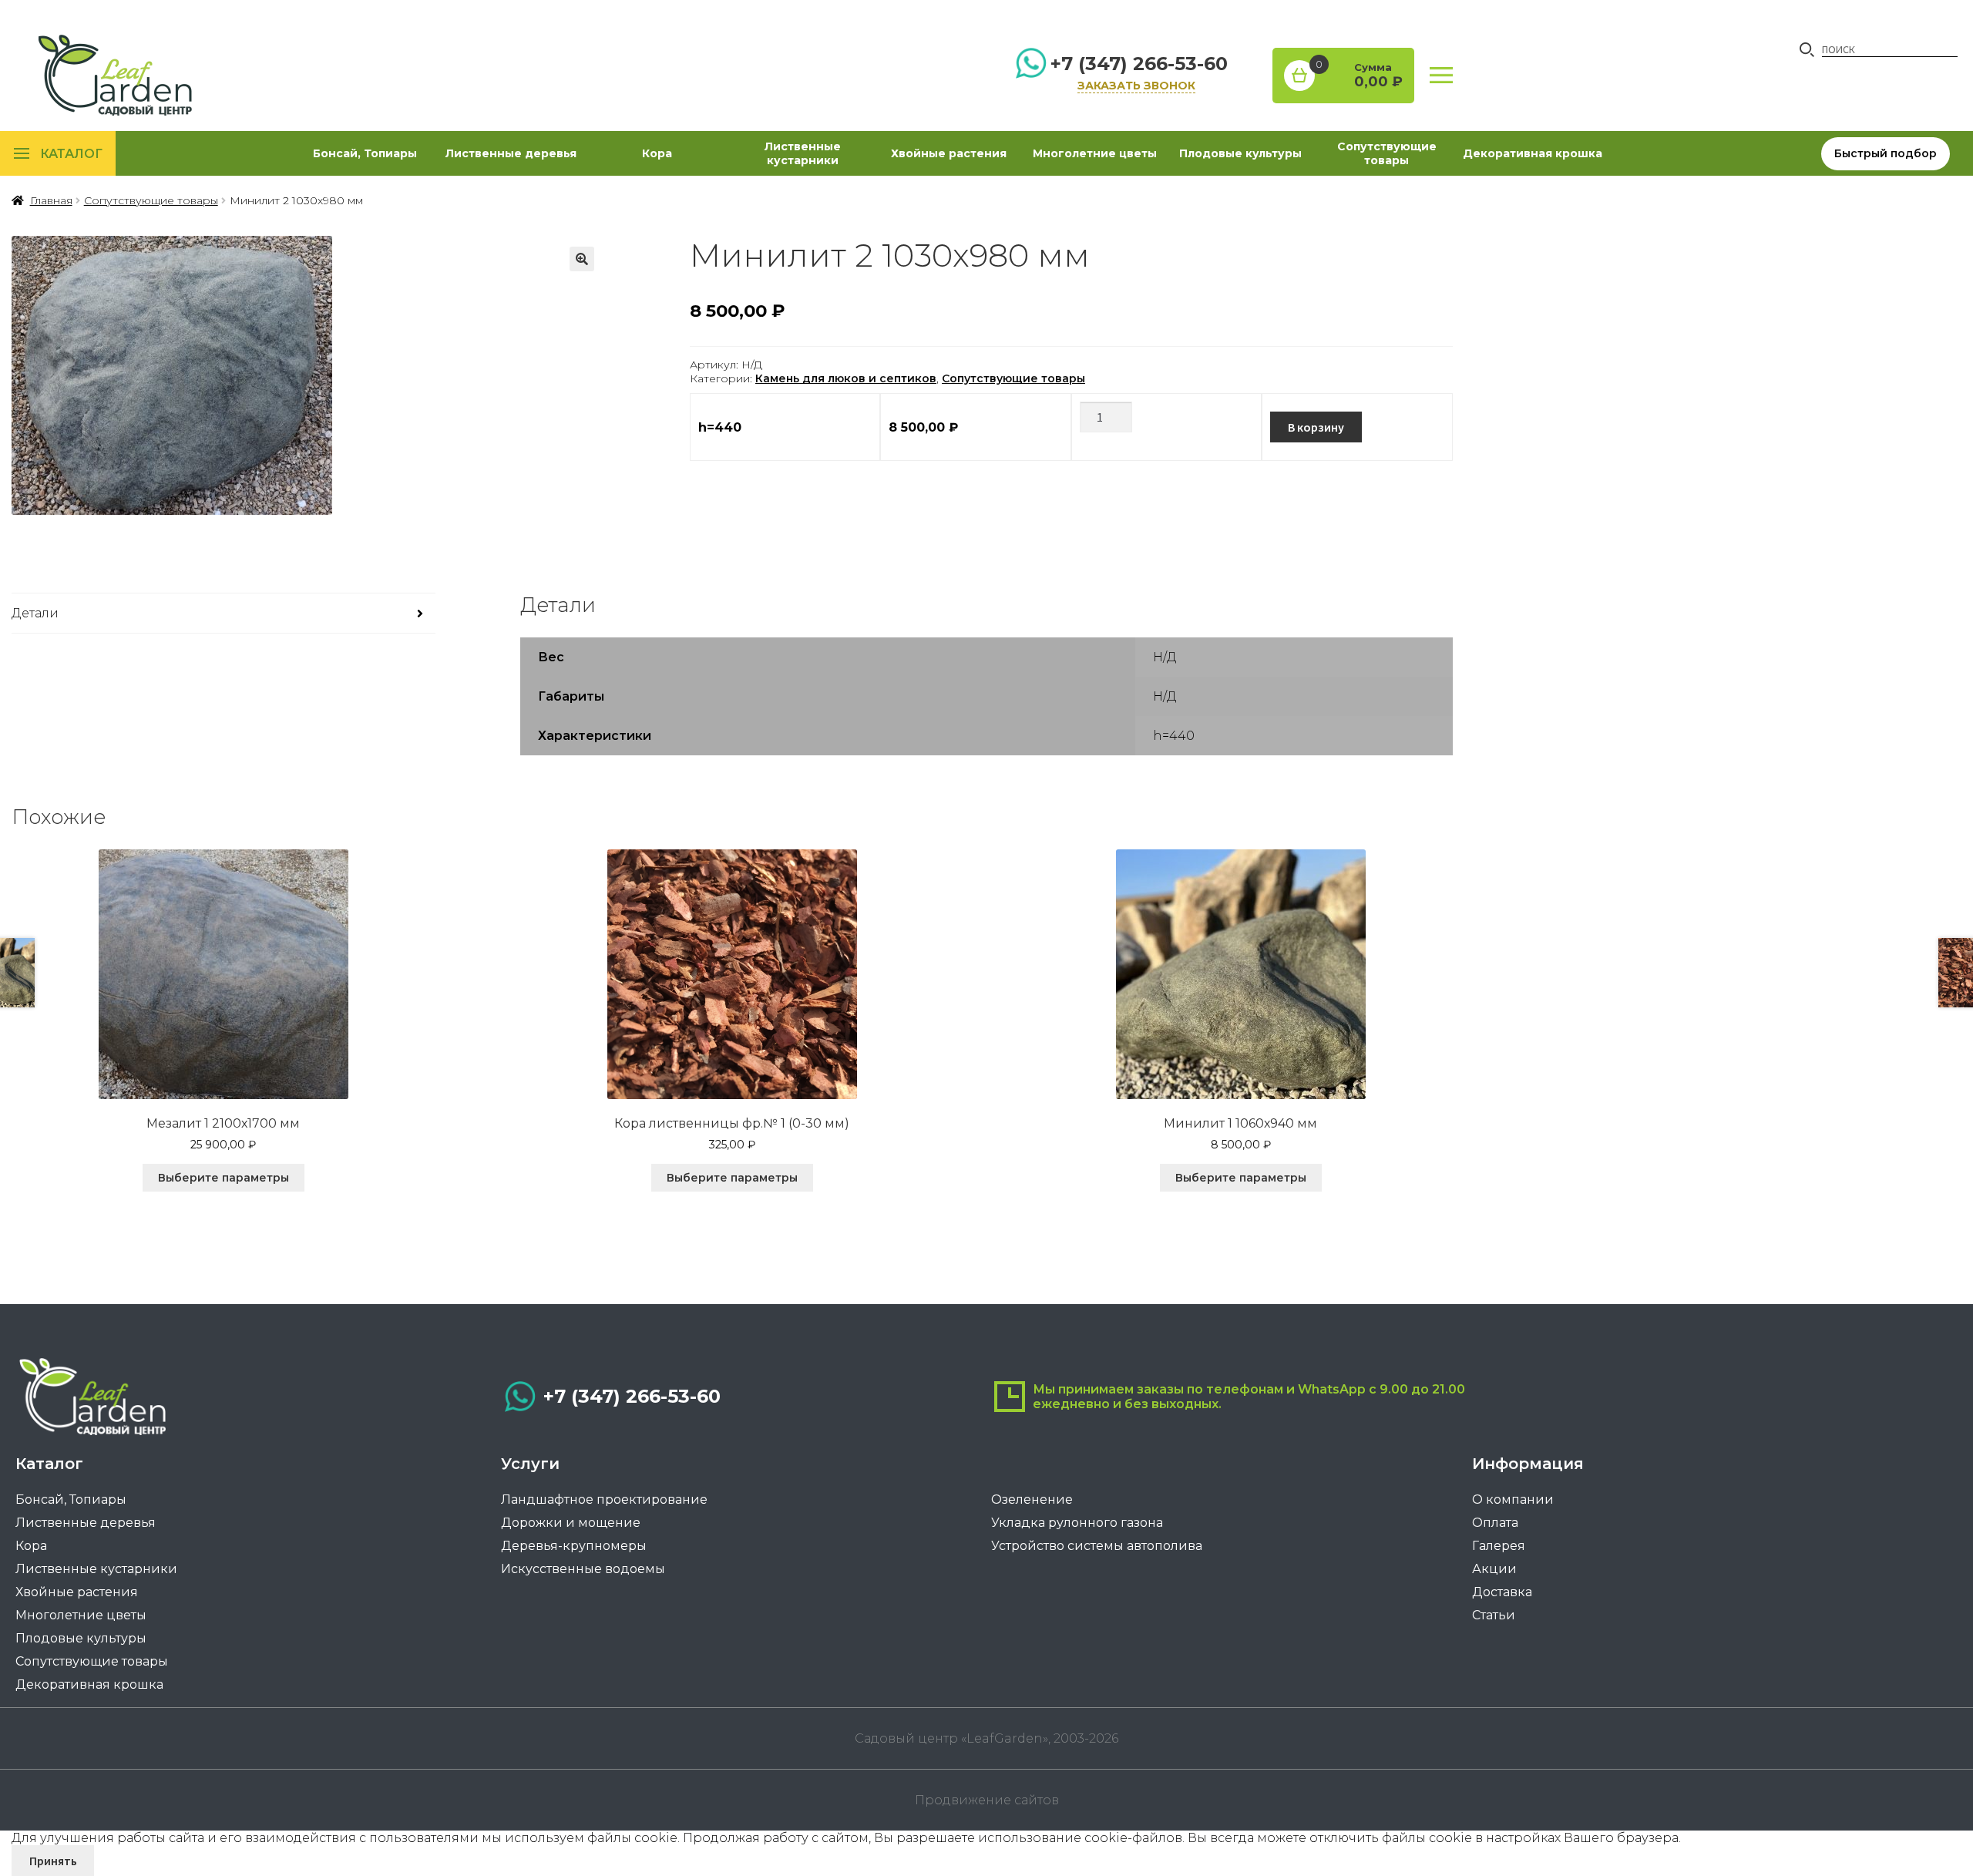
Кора (657, 153)
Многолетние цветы (1095, 153)
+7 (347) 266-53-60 (1139, 64)
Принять (53, 1861)
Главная (51, 200)
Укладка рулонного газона (1077, 1523)
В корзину (1316, 427)
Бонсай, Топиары (365, 153)
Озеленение (1032, 1499)
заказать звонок (1136, 86)
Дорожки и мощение (571, 1523)
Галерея (1499, 1546)
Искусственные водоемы (583, 1569)
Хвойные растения (949, 153)
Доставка (1502, 1592)
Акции (1494, 1569)
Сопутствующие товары (1387, 153)
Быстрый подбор (1886, 153)
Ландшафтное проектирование (604, 1499)
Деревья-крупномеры (574, 1546)
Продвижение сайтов (987, 1800)
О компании (1513, 1499)
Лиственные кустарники (803, 153)
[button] (582, 259)
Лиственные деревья (511, 153)
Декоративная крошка (1533, 153)
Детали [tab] (35, 613)
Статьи (1494, 1615)
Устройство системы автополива (1097, 1546)
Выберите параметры (224, 1178)
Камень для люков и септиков (846, 378)
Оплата (1495, 1523)
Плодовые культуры (1240, 153)
